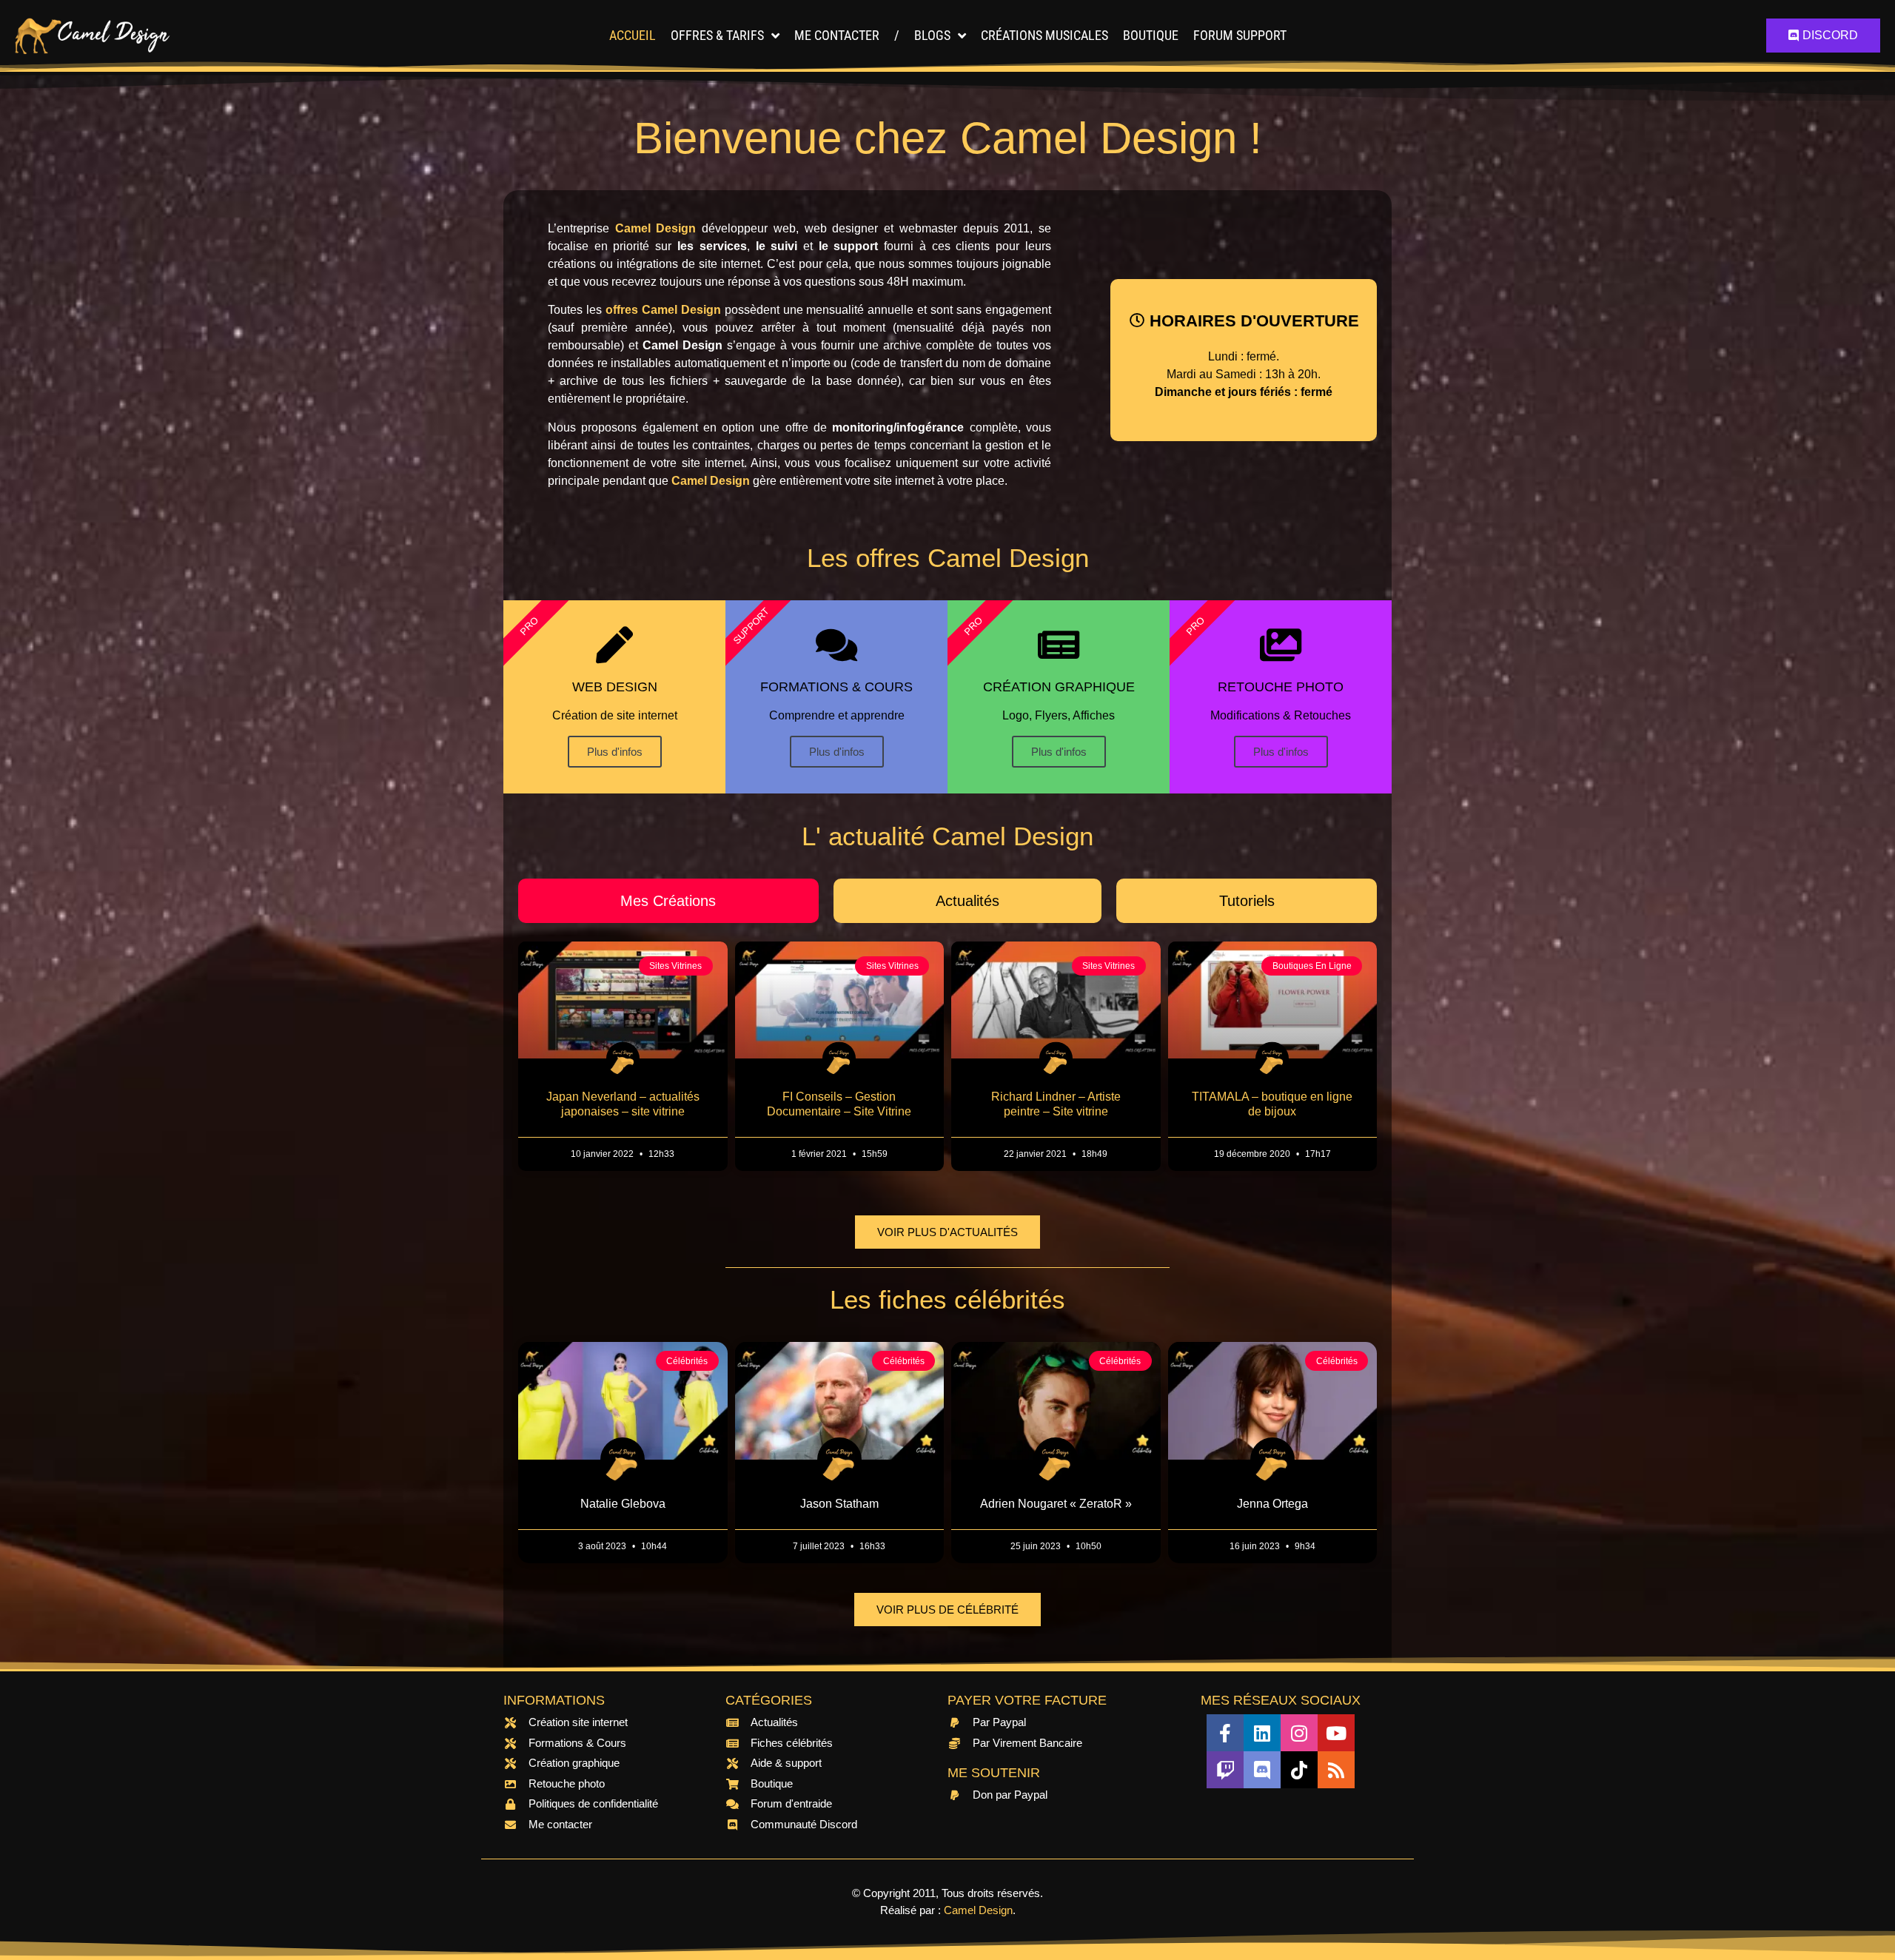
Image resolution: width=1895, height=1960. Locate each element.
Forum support (1240, 35)
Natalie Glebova (623, 1504)
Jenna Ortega (1272, 1504)
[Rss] (1336, 1770)
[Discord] (1262, 1770)
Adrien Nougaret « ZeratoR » (1056, 1504)
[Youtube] (1336, 1733)
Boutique (1151, 35)
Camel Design (978, 1910)
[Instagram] (1299, 1733)
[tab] (668, 901)
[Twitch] (1225, 1770)
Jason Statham (839, 1504)
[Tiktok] (1299, 1770)
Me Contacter (837, 35)
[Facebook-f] (1225, 1733)
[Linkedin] (1262, 1733)
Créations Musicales (1044, 35)
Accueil (633, 35)
